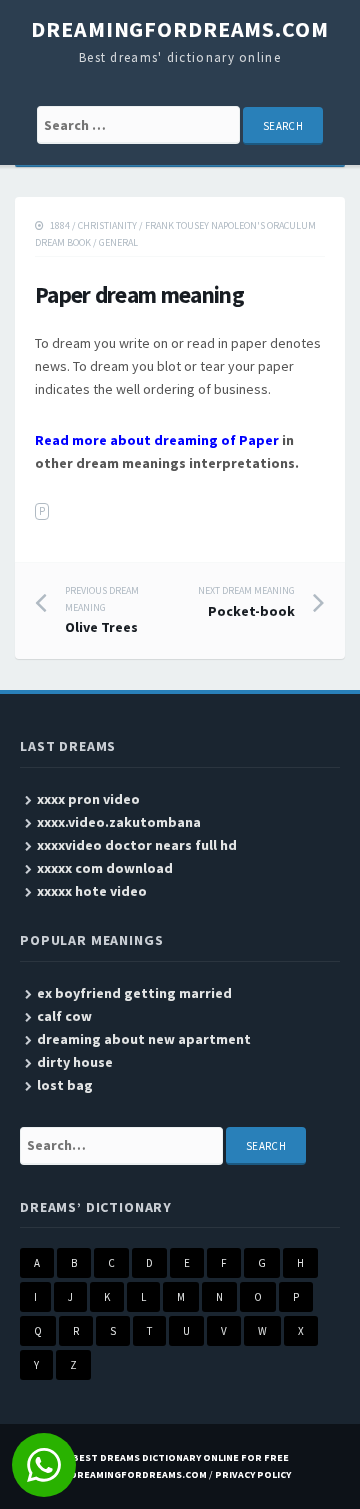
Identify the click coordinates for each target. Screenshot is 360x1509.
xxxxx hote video (92, 891)
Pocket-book (246, 602)
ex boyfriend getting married (134, 993)
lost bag (65, 1085)
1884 (60, 225)
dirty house (75, 1062)
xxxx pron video (88, 799)
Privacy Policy (253, 1474)
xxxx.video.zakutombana (119, 822)
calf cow (64, 1016)
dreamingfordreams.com (179, 29)
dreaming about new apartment (144, 1039)
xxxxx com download (105, 868)
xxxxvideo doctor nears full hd (137, 845)
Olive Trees (102, 610)
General (118, 242)
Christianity (107, 225)
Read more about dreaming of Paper (157, 440)
